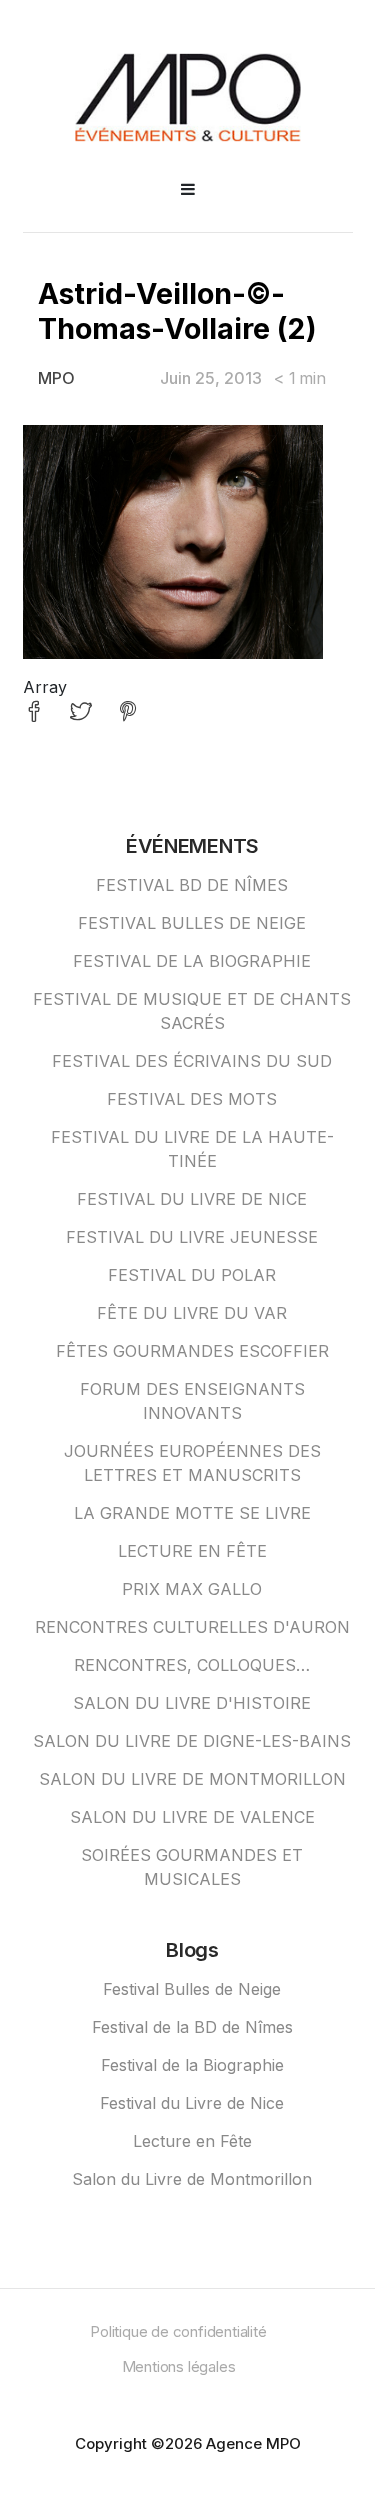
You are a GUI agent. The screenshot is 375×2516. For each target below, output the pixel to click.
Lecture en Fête (192, 2141)
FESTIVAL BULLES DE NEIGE (192, 923)
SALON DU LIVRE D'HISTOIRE (192, 1703)
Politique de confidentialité (178, 2331)
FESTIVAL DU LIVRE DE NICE (192, 1199)
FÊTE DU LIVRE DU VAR (192, 1313)
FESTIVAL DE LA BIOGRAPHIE (192, 961)
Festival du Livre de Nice (192, 2103)
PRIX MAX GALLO (192, 1589)
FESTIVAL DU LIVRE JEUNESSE (192, 1237)
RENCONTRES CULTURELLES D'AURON (192, 1627)
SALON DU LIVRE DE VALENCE (192, 1817)
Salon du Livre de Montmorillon (192, 2179)
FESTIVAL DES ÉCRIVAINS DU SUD (192, 1061)
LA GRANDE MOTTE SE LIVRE (192, 1513)
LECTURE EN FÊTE (192, 1551)
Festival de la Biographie (192, 2065)
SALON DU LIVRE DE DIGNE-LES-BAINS (192, 1741)
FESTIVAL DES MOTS (192, 1099)
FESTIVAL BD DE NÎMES (192, 885)
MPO (56, 378)
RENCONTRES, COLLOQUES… (192, 1665)
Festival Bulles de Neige (192, 1989)
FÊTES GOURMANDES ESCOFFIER (192, 1351)
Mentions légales (179, 2366)
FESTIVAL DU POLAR (192, 1275)
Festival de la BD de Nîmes (192, 2027)
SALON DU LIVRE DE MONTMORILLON (192, 1779)
